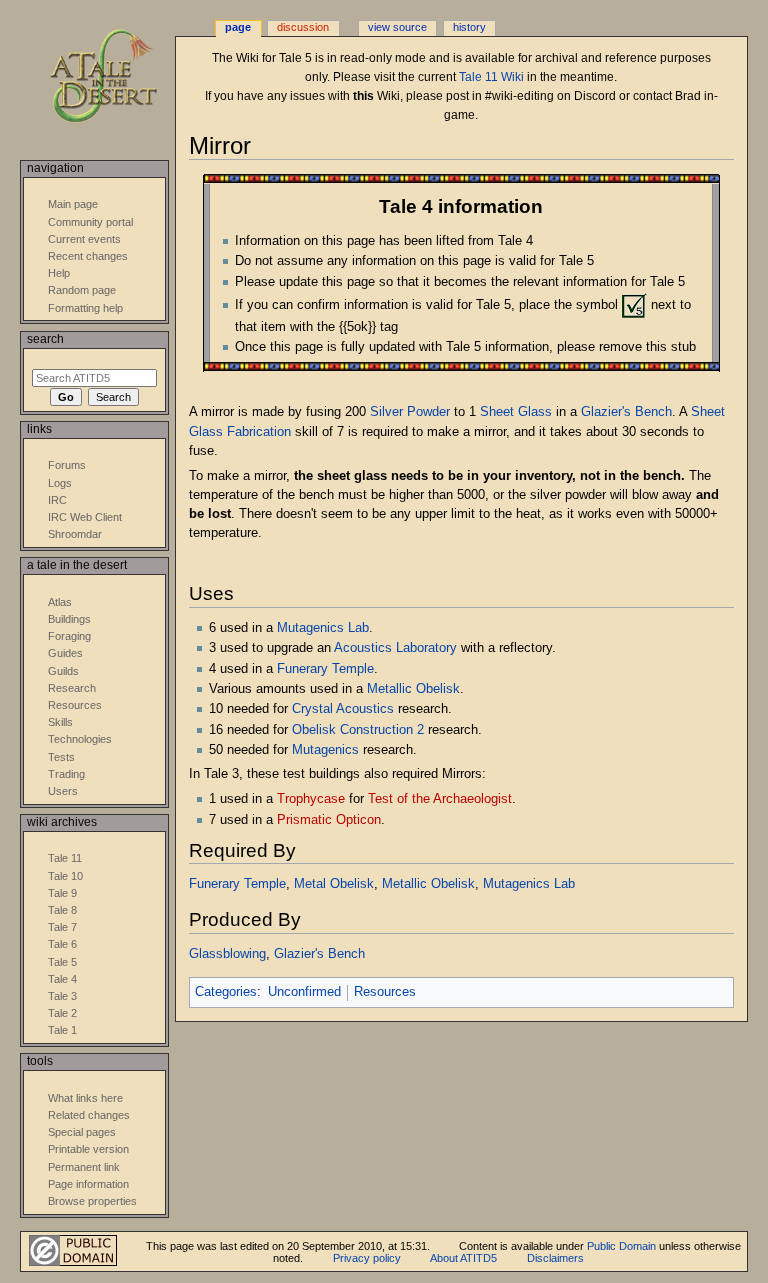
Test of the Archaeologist (440, 799)
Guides (65, 653)
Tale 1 (62, 1030)
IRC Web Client (85, 517)
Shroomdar (75, 534)
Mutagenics (325, 750)
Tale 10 (65, 876)
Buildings (69, 619)
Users (63, 791)
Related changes (89, 1115)
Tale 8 (62, 910)
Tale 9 (62, 893)
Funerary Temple (325, 669)
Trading (66, 774)
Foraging (69, 636)
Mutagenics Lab (323, 628)
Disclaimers (555, 1258)
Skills (60, 722)
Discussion (303, 27)
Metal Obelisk (334, 884)
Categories (226, 992)
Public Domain (621, 1246)
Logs (60, 483)
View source (397, 27)
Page (238, 27)
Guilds (63, 671)
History (469, 27)
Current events (84, 239)
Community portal (90, 222)
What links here (85, 1098)
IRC (57, 500)
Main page (73, 204)
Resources (385, 992)
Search (45, 339)
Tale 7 (62, 927)
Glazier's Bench (626, 412)
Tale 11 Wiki (491, 77)
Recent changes (88, 256)
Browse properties (92, 1201)
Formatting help (85, 308)
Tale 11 (65, 858)
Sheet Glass (516, 412)
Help (59, 273)
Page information (88, 1184)
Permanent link (84, 1167)
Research (72, 688)
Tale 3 (62, 996)
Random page (82, 290)
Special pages (82, 1132)
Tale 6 (62, 944)
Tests (61, 757)
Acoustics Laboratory (395, 648)
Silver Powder (410, 412)
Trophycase (311, 799)
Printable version (88, 1149)
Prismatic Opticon (329, 820)
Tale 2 (62, 1013)
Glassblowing (227, 954)
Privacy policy (367, 1258)
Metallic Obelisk (413, 689)
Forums (67, 465)
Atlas (60, 602)
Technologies (80, 739)
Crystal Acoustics (343, 709)
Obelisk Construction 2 (358, 730)
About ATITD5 (463, 1258)
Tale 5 (62, 962)
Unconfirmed (304, 992)
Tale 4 (62, 979)
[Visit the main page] (117, 77)
